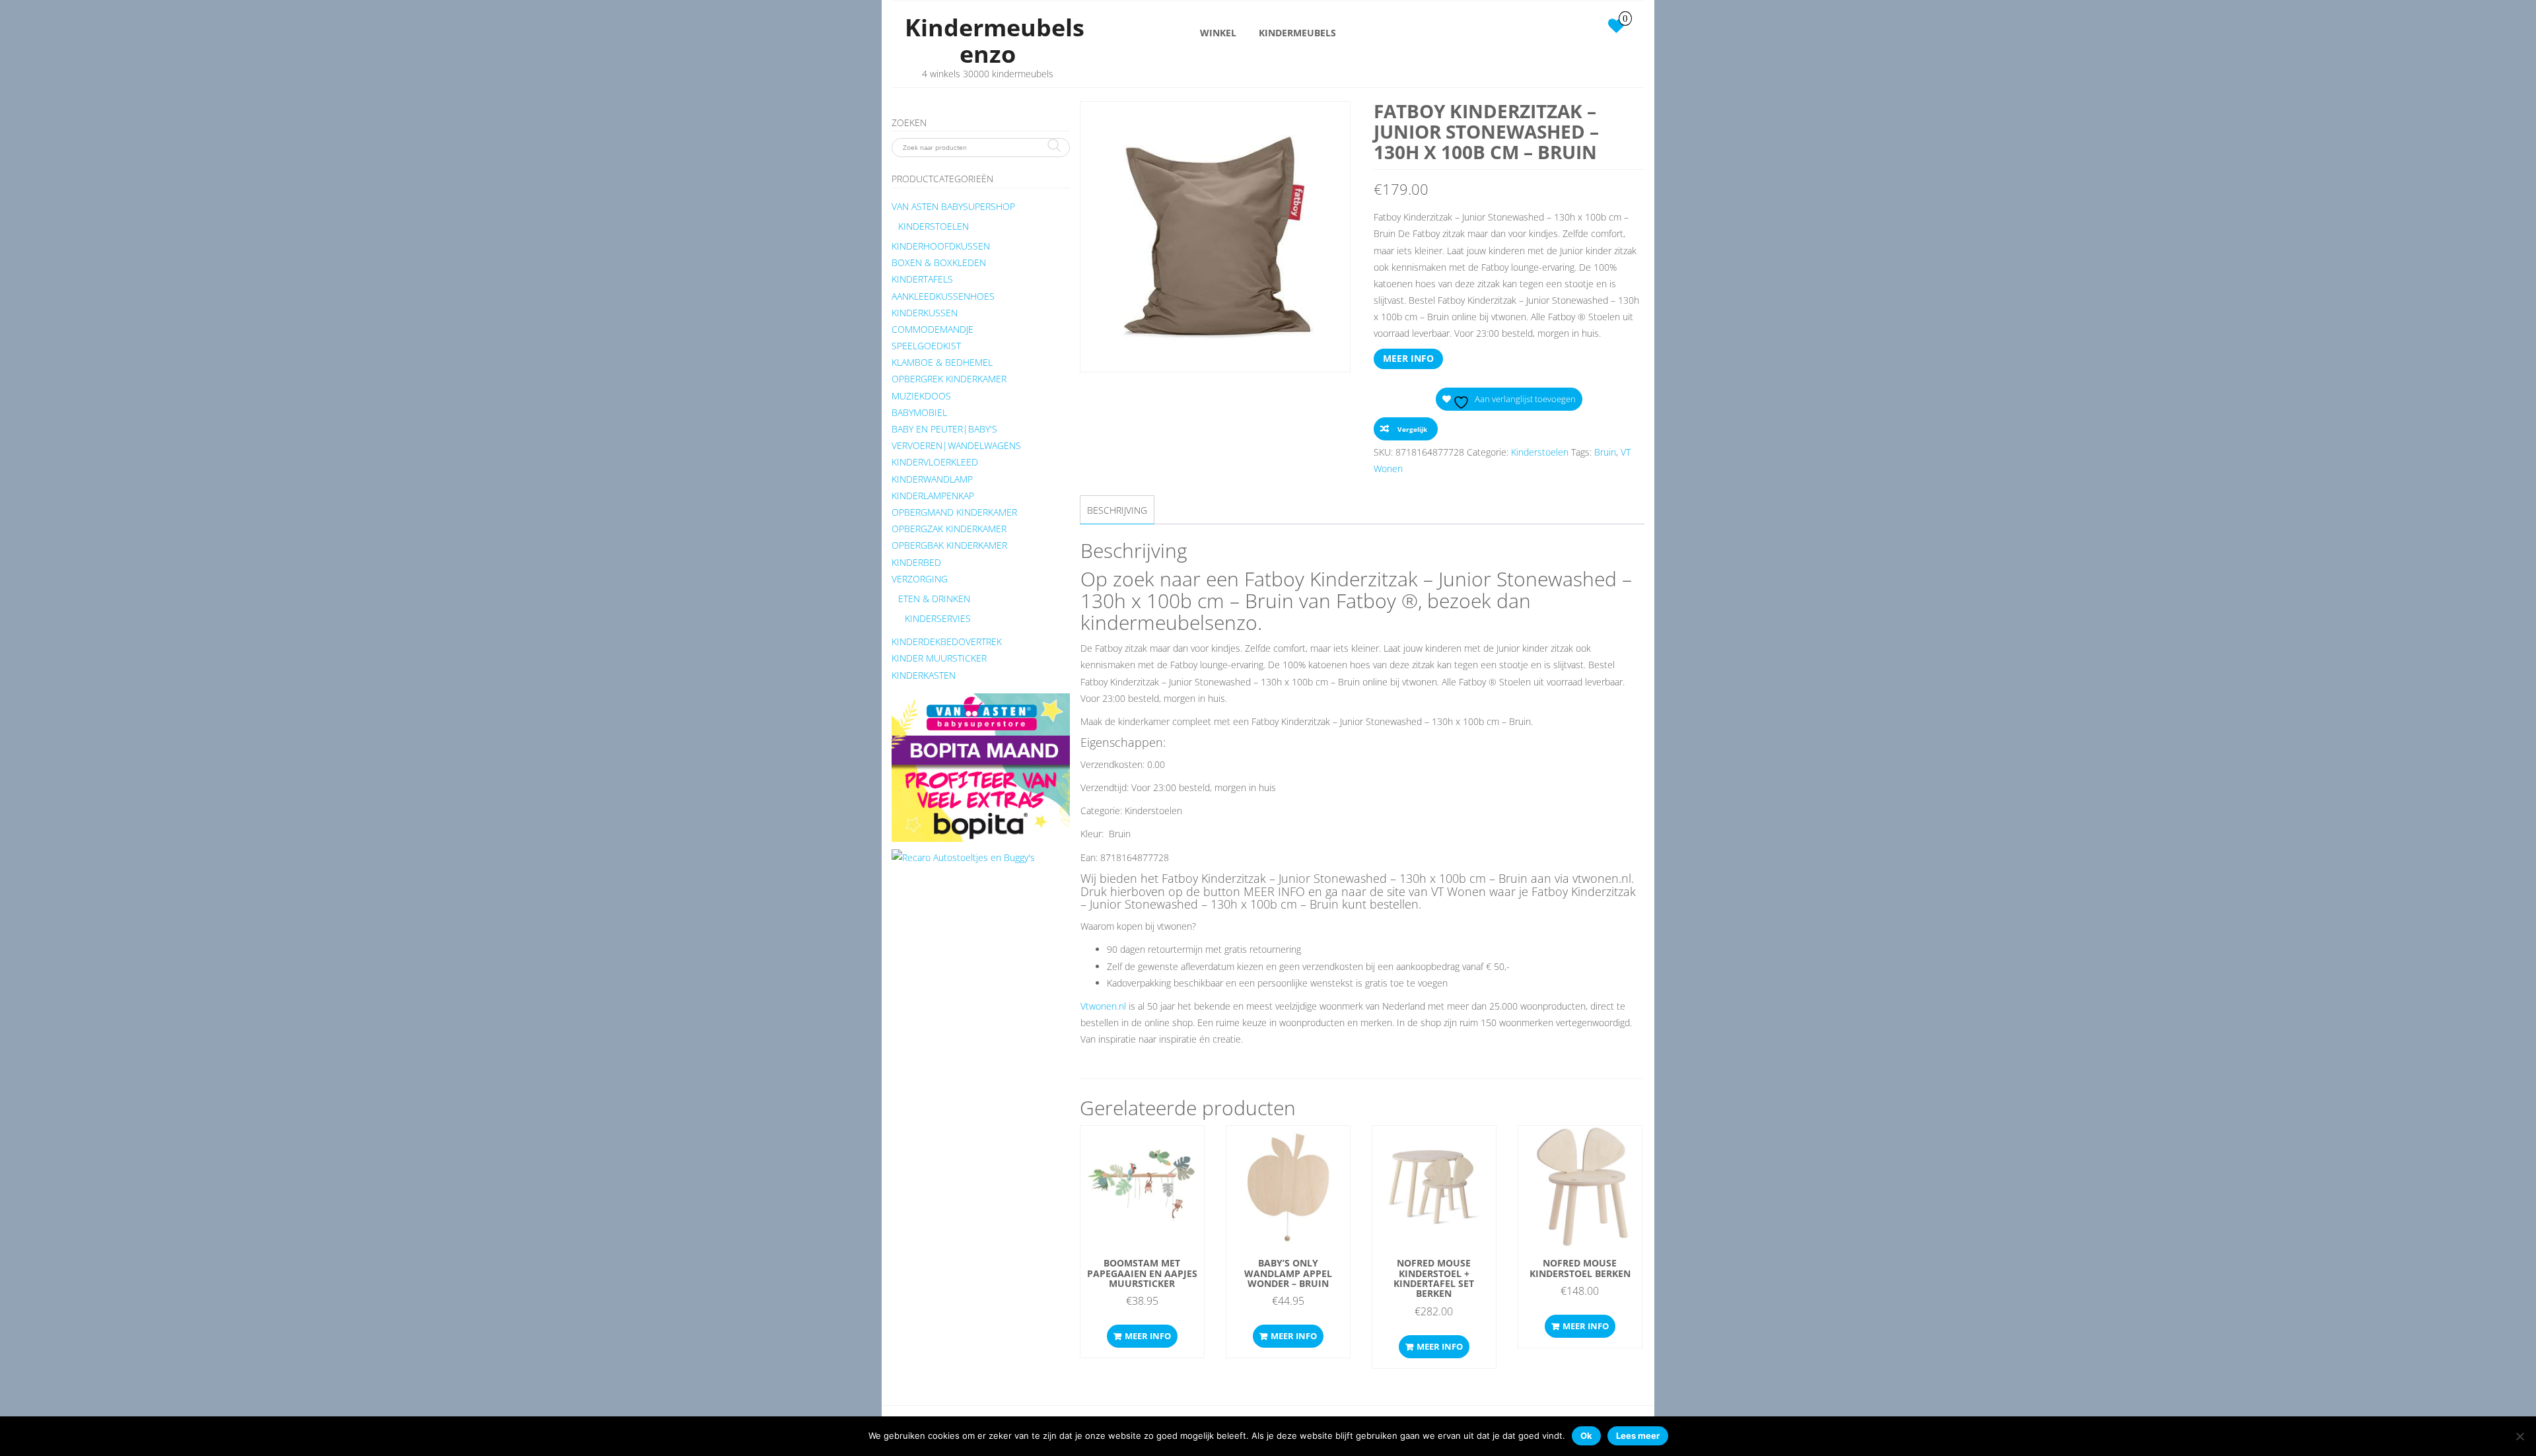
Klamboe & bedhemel (942, 362)
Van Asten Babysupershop (953, 206)
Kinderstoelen (933, 226)
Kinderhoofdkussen (941, 246)
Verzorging (920, 579)
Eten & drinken (934, 599)
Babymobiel (919, 412)
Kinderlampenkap (933, 496)
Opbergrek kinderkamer (949, 379)
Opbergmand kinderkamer (954, 512)
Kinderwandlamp (932, 479)
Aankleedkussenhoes (943, 296)
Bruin (1605, 452)
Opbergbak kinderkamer (949, 545)
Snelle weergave (1142, 1149)
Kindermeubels (1297, 33)
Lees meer (1638, 1436)
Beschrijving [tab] (1117, 510)
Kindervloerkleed (935, 462)
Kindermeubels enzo (995, 41)
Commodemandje (933, 329)
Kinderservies (938, 618)
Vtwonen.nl (1103, 1006)
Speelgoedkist (926, 346)
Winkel (1218, 33)
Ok (1586, 1436)
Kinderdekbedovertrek (947, 641)
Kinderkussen (925, 313)
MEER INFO (1408, 358)
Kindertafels (922, 279)
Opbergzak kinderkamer (949, 529)
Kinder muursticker (939, 658)
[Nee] (2519, 1436)
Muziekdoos (921, 396)
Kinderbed (916, 562)
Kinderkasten (924, 675)
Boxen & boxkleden (939, 262)
